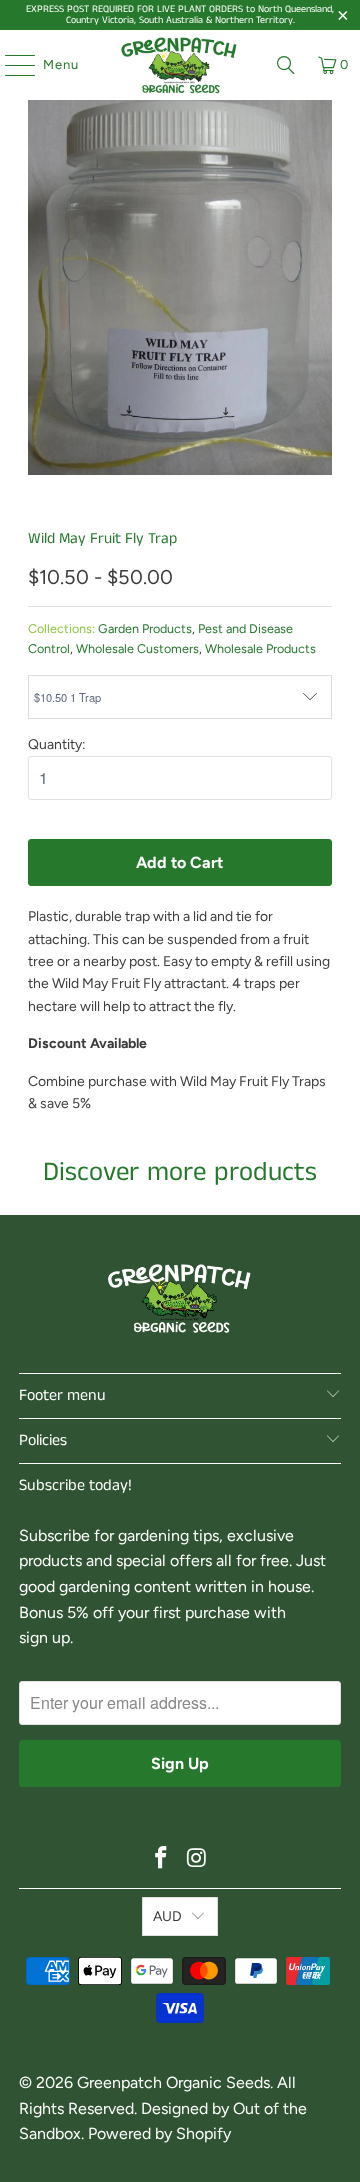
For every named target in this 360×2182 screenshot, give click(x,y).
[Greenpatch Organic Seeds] (180, 65)
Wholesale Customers (137, 648)
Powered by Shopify (159, 2133)
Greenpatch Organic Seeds (173, 2082)
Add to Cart (179, 862)
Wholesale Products (260, 648)
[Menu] (10, 65)
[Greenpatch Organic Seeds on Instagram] (197, 1859)
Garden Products (145, 628)
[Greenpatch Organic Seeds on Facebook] (161, 1859)
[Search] (286, 65)
